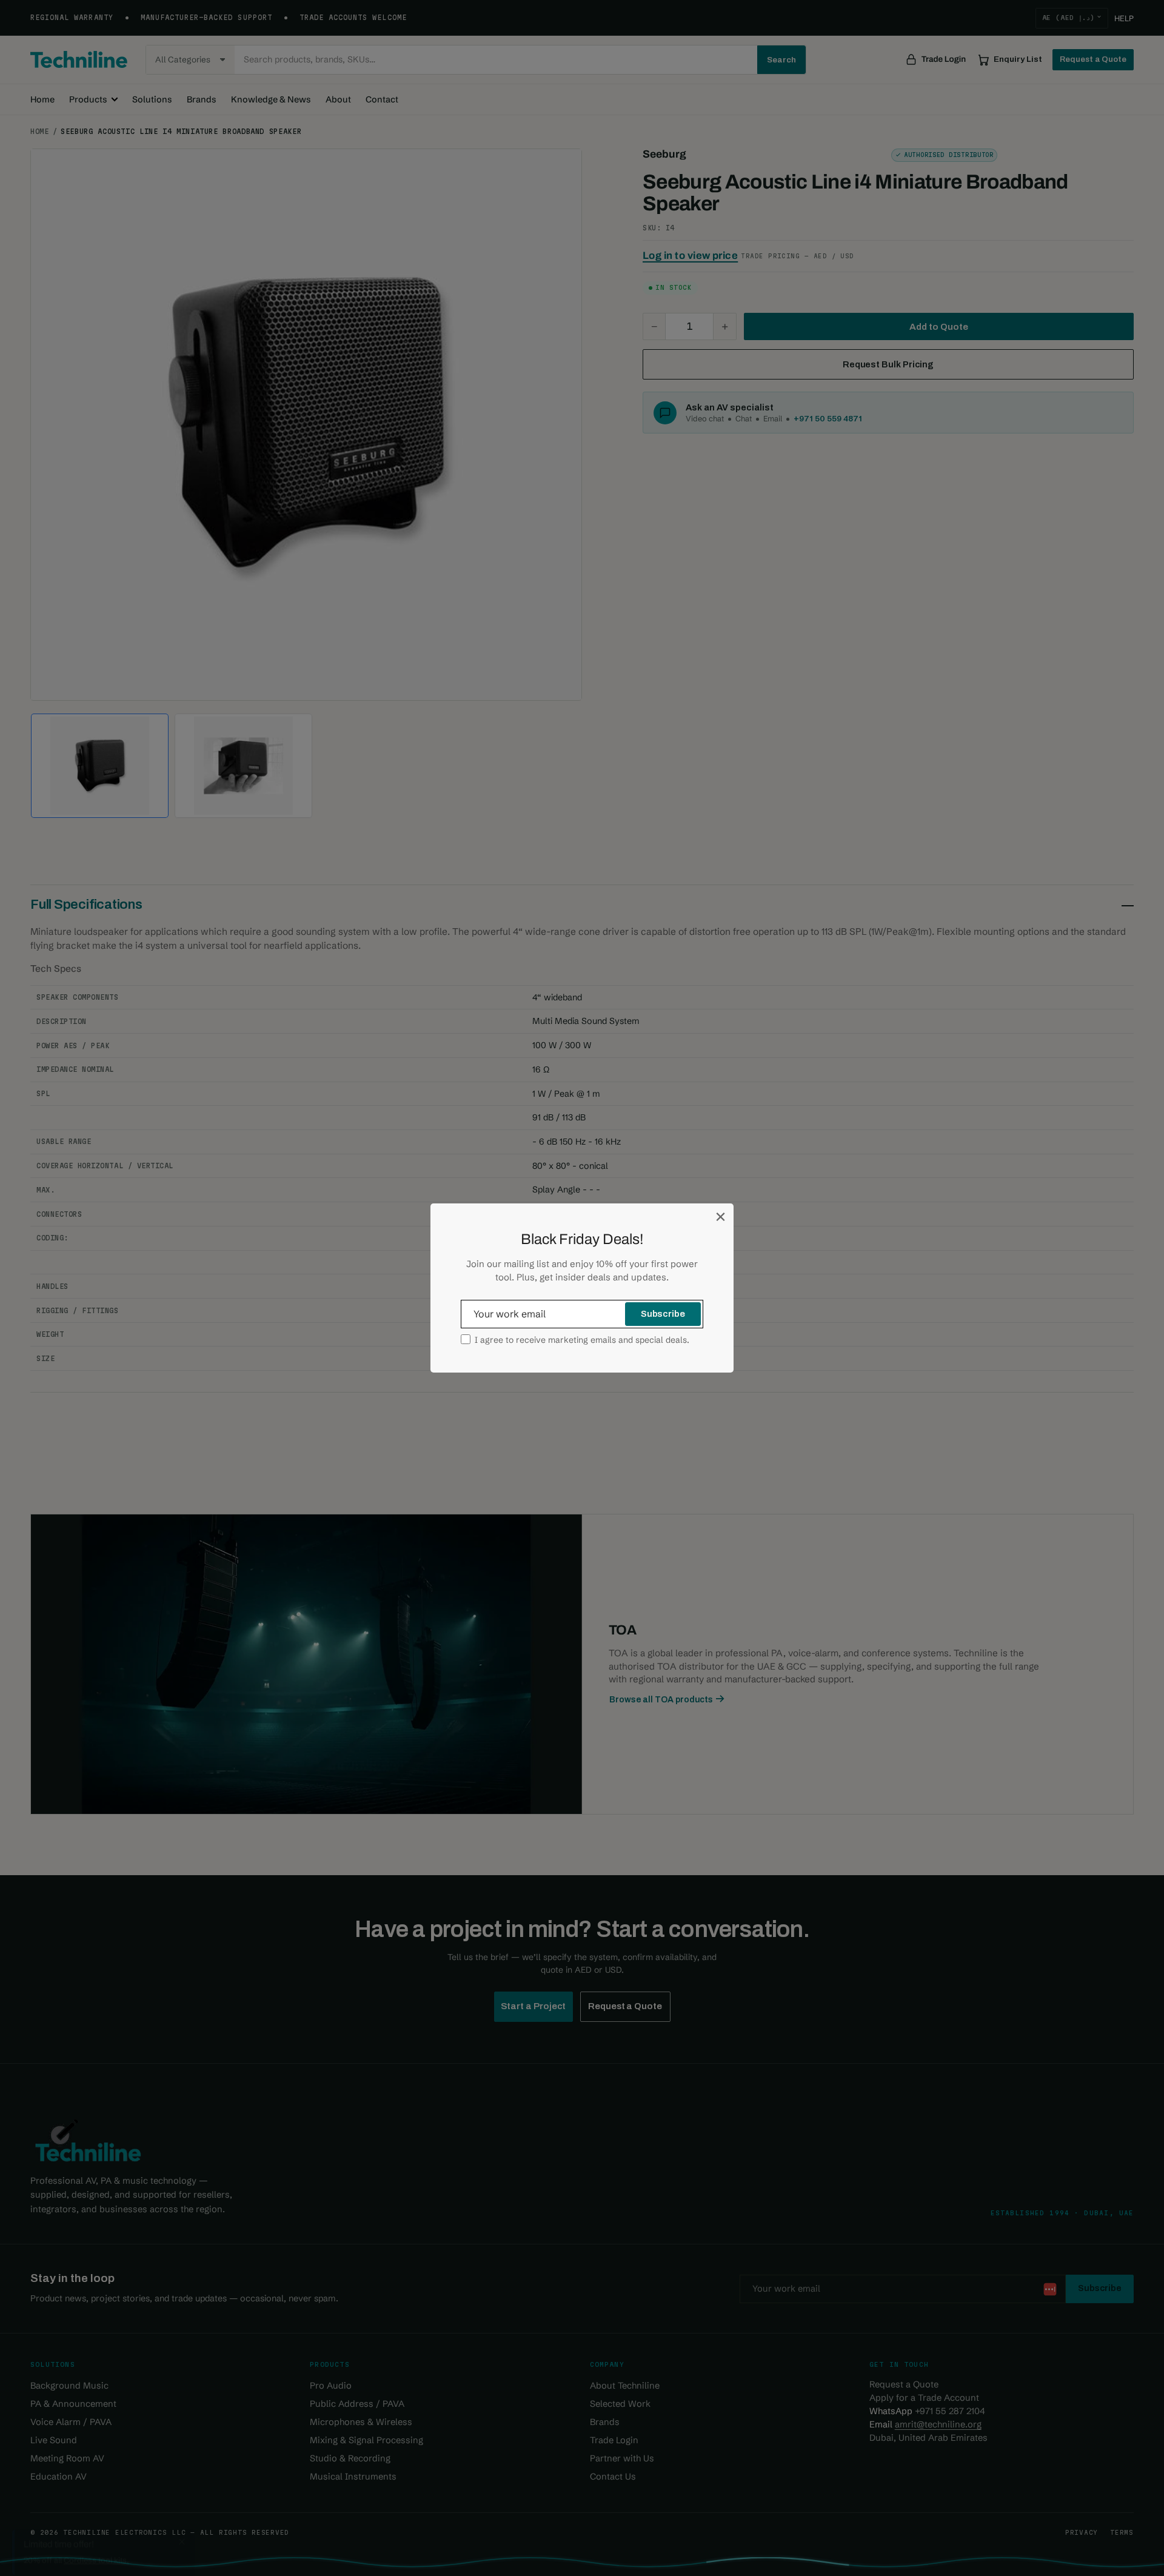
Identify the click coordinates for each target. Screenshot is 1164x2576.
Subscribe (663, 1314)
